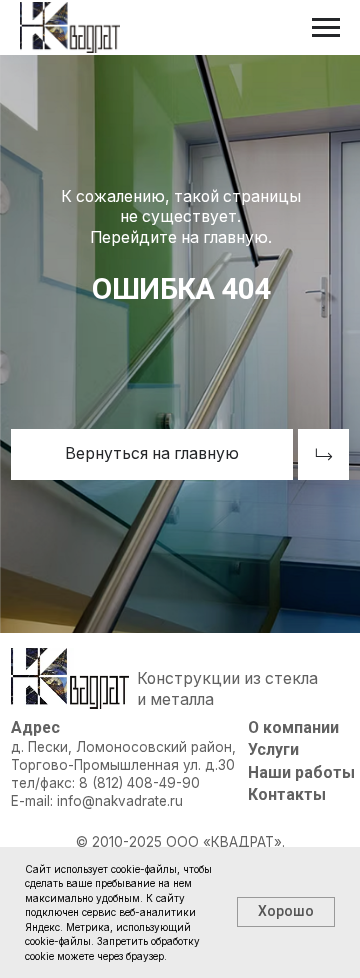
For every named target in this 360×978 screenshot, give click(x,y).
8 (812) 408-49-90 (139, 783)
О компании (293, 727)
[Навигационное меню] (326, 28)
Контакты (287, 794)
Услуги (273, 749)
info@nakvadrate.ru (120, 801)
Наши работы (301, 772)
